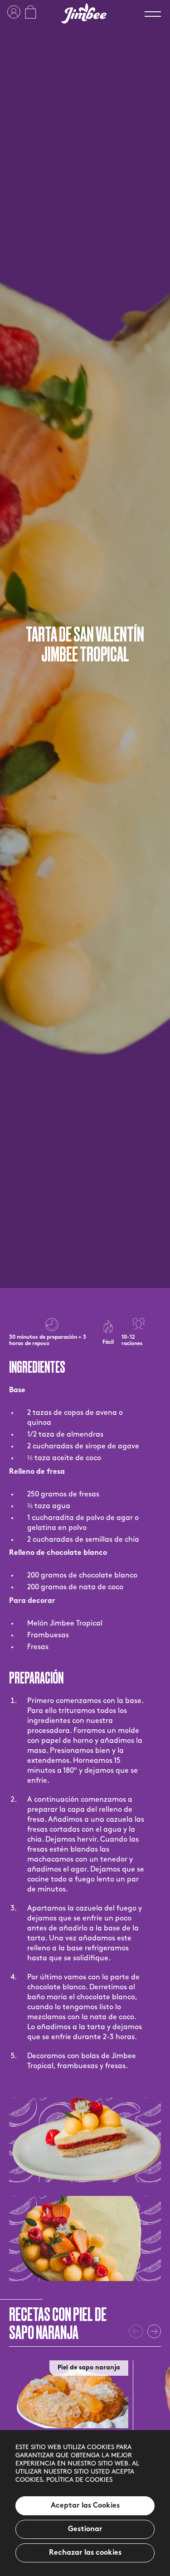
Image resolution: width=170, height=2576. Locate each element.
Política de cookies (79, 2480)
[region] (85, 2503)
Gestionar (85, 2529)
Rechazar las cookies (85, 2553)
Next (154, 2331)
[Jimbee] (84, 13)
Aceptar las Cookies (85, 2506)
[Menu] (153, 14)
